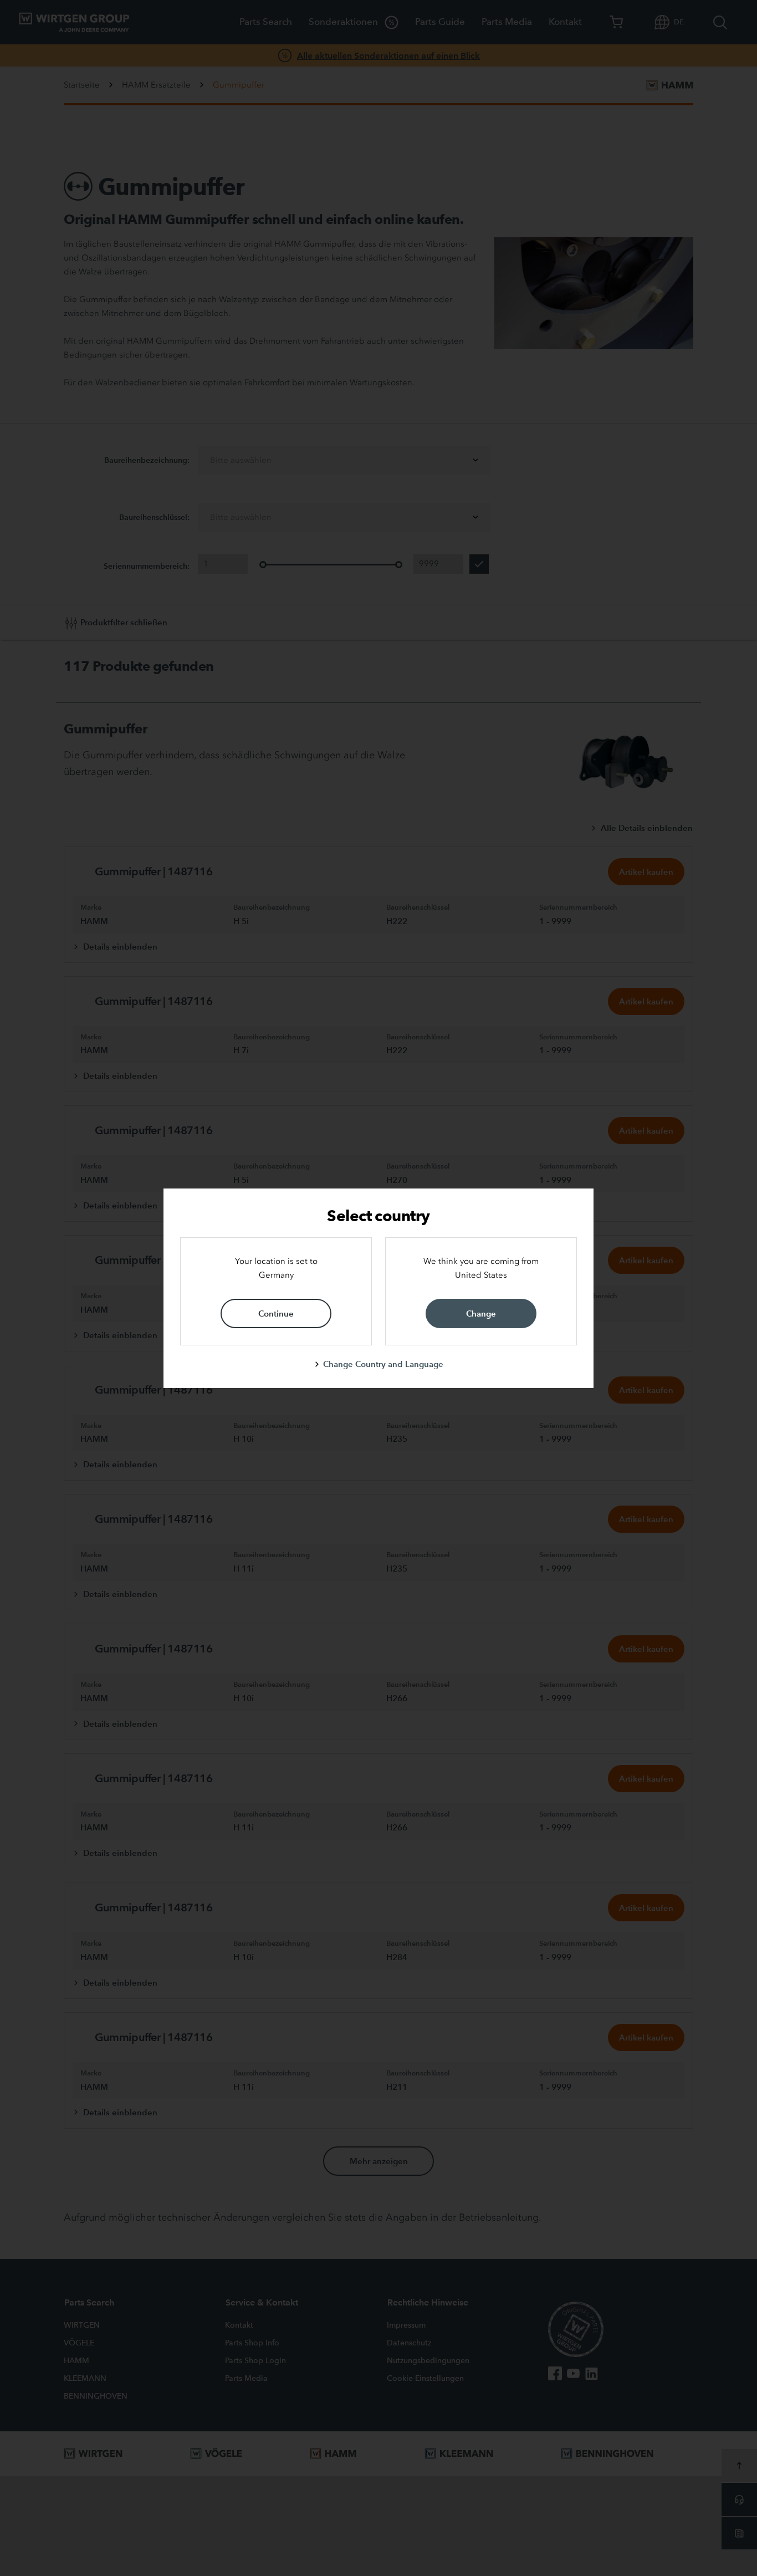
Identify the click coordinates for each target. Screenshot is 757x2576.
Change (481, 1313)
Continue (276, 1313)
